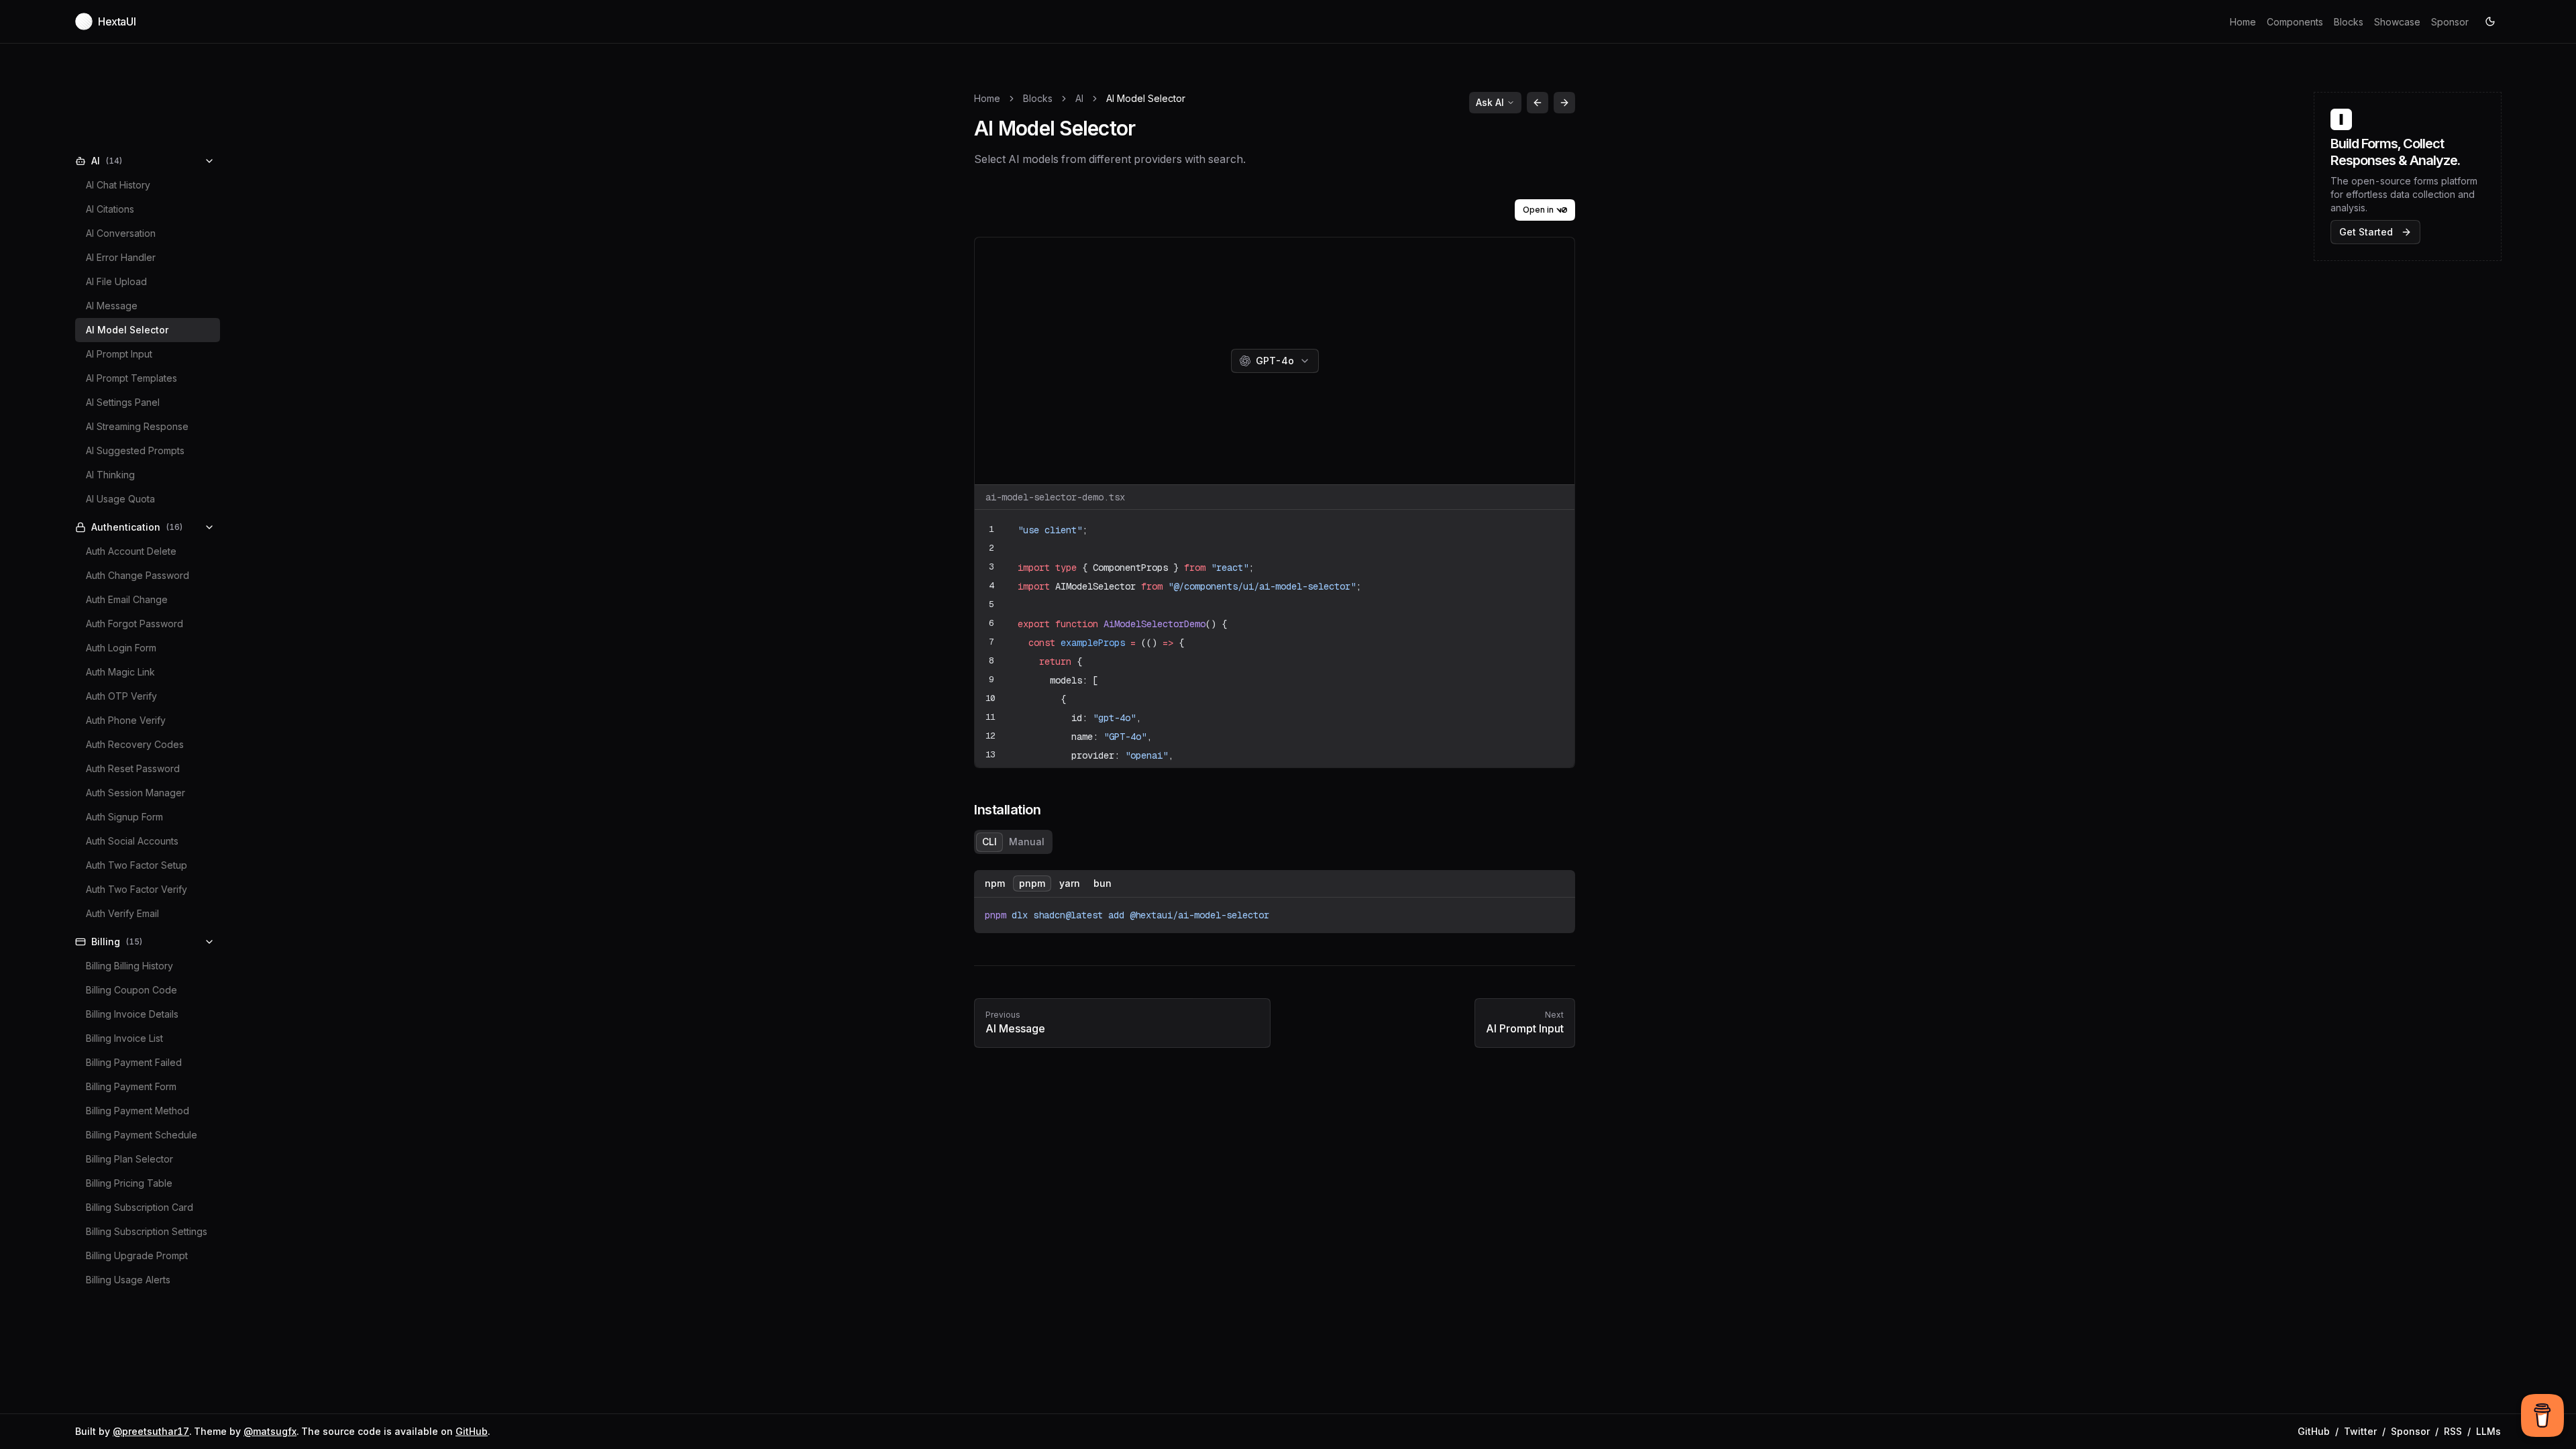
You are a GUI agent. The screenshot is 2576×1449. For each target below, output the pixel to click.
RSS (2453, 1431)
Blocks (2349, 22)
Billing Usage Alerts (128, 1280)
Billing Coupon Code (131, 990)
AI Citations (110, 209)
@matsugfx (270, 1431)
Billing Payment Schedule (142, 1135)
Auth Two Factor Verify (137, 889)
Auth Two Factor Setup (137, 865)
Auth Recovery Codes (135, 744)
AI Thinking (110, 475)
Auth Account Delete (131, 551)
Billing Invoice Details (132, 1014)
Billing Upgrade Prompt (137, 1255)
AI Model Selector (127, 330)
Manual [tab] (1027, 842)
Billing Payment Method (138, 1111)
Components (2295, 22)
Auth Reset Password (133, 768)
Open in (1538, 210)
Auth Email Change (127, 599)
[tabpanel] (1275, 902)
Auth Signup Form (124, 817)
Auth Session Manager (136, 793)
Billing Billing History (129, 966)
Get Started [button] (2366, 232)
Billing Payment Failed (134, 1062)
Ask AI (1490, 102)
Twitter (2360, 1431)
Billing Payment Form (131, 1086)
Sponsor (2450, 22)
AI (1079, 98)
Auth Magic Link (120, 672)
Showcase (2397, 22)
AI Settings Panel (123, 402)
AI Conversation (121, 233)
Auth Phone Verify (126, 720)
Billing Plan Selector (129, 1159)
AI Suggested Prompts (135, 450)
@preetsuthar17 (151, 1431)
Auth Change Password (138, 575)
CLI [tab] (989, 842)
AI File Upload (116, 281)
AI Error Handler (121, 257)
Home (2243, 22)
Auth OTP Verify (121, 696)
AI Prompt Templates (131, 378)
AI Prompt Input (119, 354)
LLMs (2488, 1431)
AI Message (112, 306)
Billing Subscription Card (140, 1207)
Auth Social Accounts (132, 841)
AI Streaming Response (137, 426)
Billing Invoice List (124, 1038)
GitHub (472, 1431)
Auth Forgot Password (135, 624)
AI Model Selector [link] (1146, 98)
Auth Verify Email (122, 913)
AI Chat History (118, 185)
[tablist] (1013, 842)
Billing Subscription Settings (147, 1231)
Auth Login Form (121, 648)
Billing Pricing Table (129, 1183)
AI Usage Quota (120, 499)
